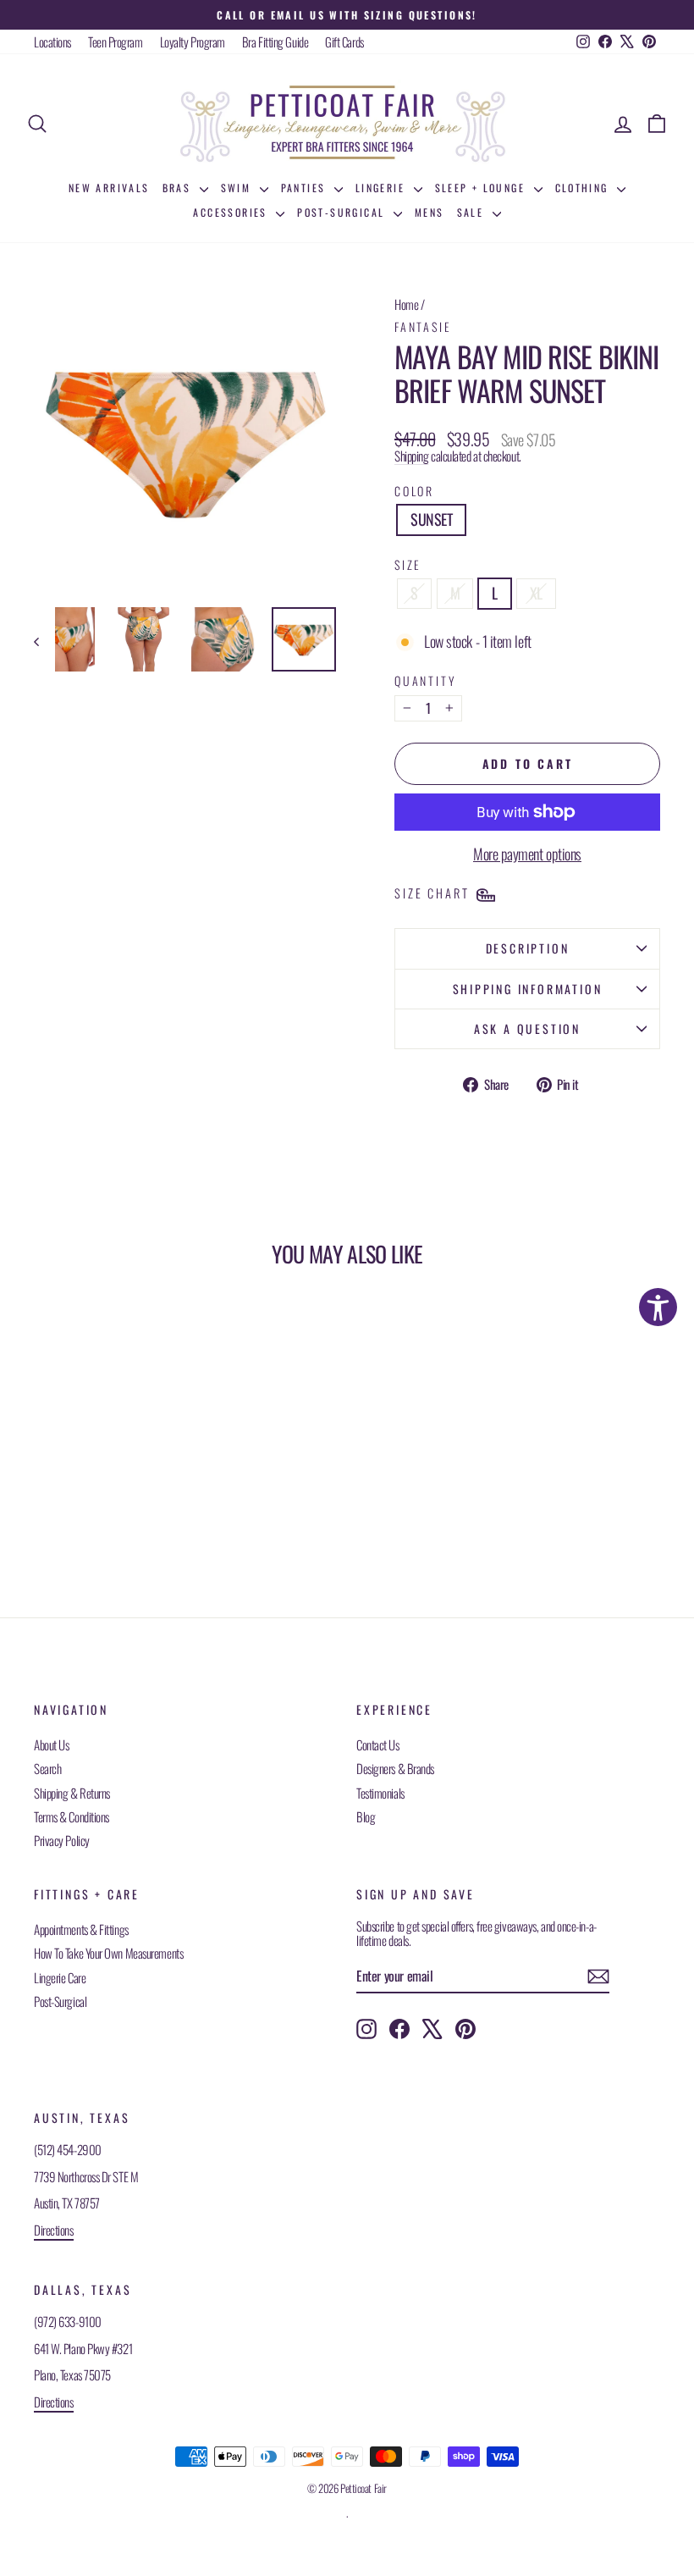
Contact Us (378, 1744)
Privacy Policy (62, 1840)
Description (528, 948)
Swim (238, 188)
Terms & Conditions (72, 1816)
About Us (51, 1744)
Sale (473, 212)
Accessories (232, 212)
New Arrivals (109, 188)
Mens (430, 212)
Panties (306, 188)
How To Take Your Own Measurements (108, 1953)
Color (414, 491)
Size (408, 564)
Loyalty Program (193, 41)
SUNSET (431, 519)
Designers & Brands (395, 1768)
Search (47, 1768)
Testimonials (380, 1793)
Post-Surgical (343, 212)
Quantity (425, 680)
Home (406, 304)
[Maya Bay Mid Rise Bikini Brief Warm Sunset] (63, 639)
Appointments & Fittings (81, 1929)
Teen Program (116, 41)
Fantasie (423, 326)
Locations (52, 41)
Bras (179, 188)
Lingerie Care (60, 1977)
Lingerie (383, 188)
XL (536, 593)
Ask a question (527, 1028)
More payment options (527, 854)
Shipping (411, 456)
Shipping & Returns (72, 1793)
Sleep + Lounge (482, 188)
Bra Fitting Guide (275, 41)
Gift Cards (344, 41)
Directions (54, 2230)
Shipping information (528, 989)
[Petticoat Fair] (347, 124)
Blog (366, 1816)
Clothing (584, 188)
